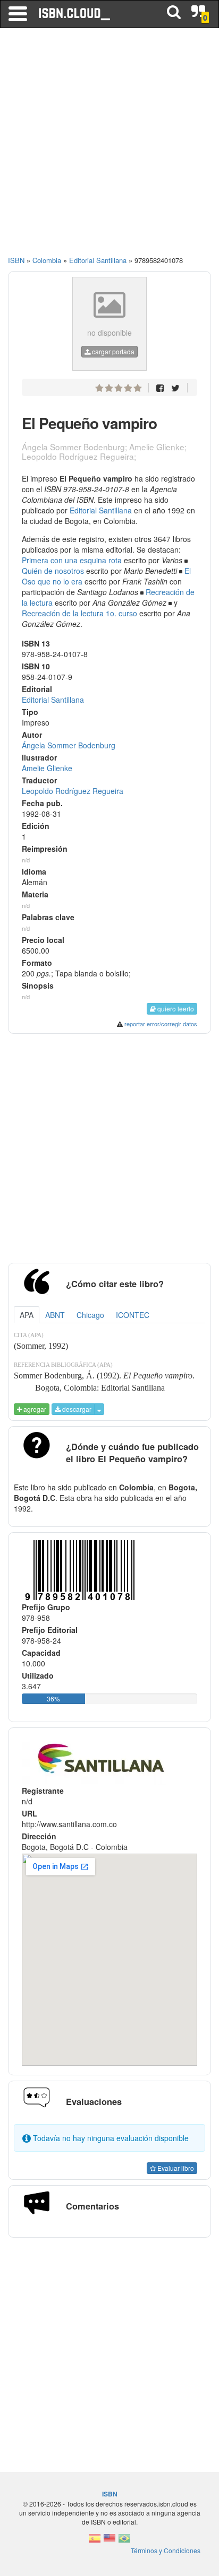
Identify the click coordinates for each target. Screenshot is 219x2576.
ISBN (16, 260)
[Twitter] (175, 387)
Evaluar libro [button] (175, 2168)
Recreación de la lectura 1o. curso (79, 613)
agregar (34, 1409)
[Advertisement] (109, 146)
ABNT (55, 1315)
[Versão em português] (124, 2541)
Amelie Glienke (47, 768)
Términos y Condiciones (166, 2550)
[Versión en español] (95, 2541)
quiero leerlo (175, 1008)
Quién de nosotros (53, 571)
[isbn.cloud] (75, 14)
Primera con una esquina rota (72, 560)
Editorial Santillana (101, 510)
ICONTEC (133, 1315)
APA (27, 1315)
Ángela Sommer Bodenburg (69, 745)
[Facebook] (160, 387)
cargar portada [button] (112, 351)
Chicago (90, 1315)
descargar (76, 1409)
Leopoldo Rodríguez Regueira (73, 791)
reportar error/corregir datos (161, 1024)
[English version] (109, 2541)
